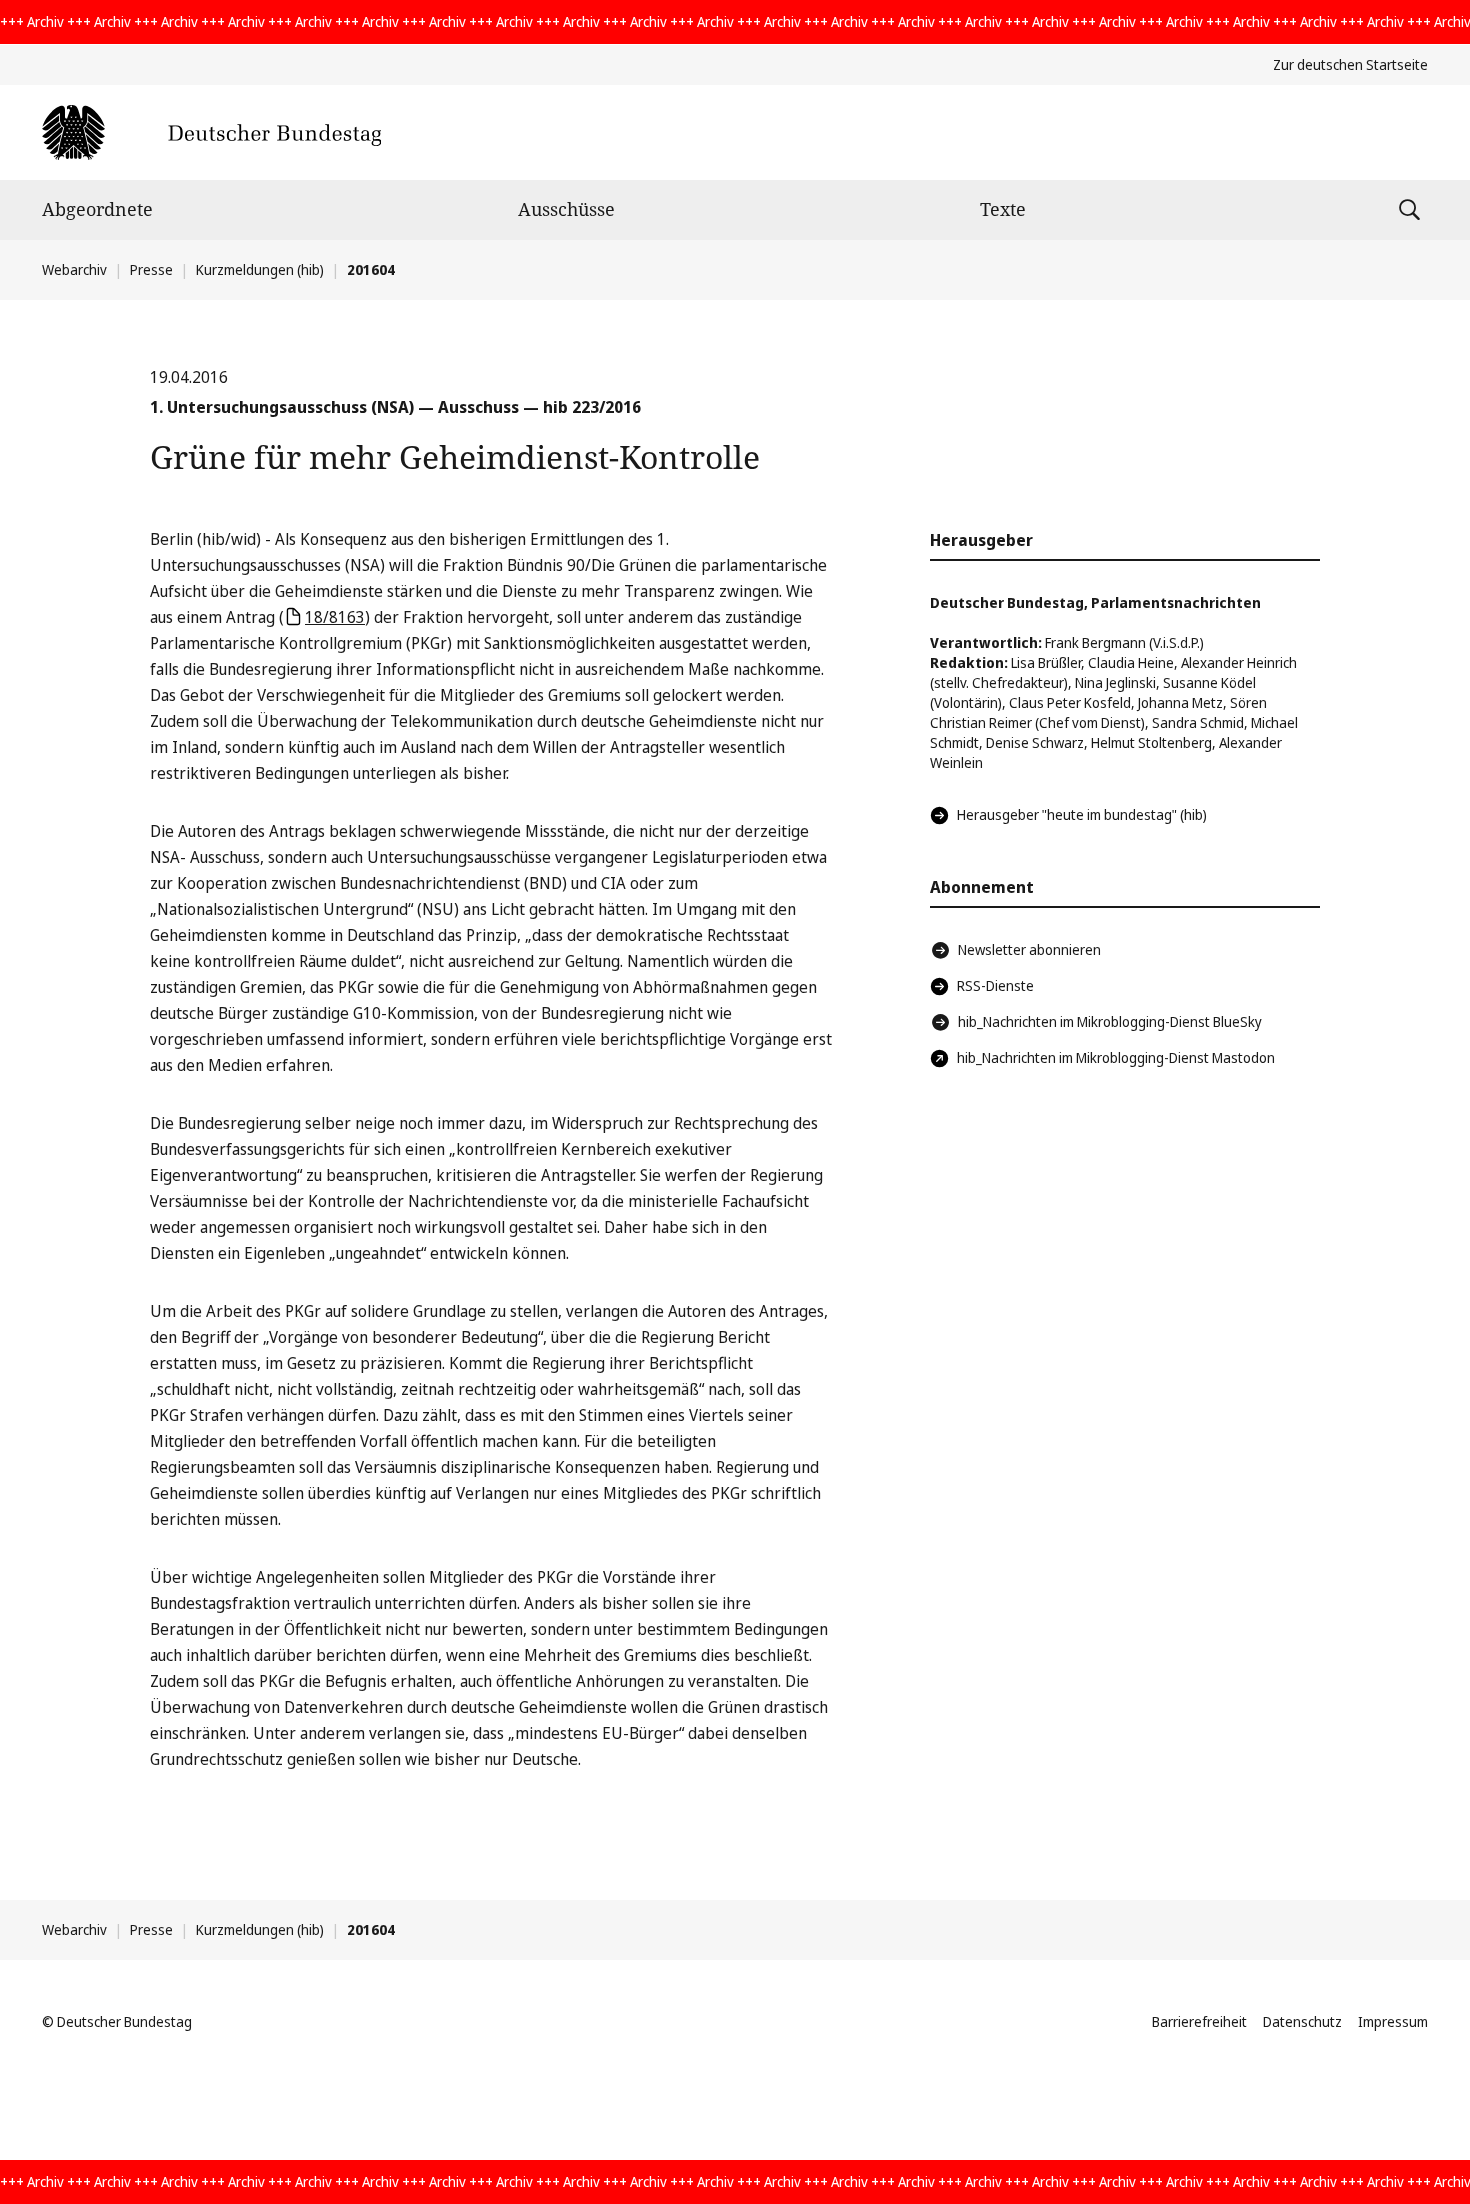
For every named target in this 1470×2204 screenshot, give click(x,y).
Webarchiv (74, 269)
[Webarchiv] (211, 132)
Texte (1003, 209)
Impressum (1393, 2021)
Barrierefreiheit (1199, 2021)
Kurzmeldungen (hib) (260, 269)
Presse (151, 269)
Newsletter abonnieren (1029, 949)
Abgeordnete (97, 209)
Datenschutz (1302, 2021)
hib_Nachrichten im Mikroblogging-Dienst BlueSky (1110, 1021)
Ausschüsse (566, 209)
